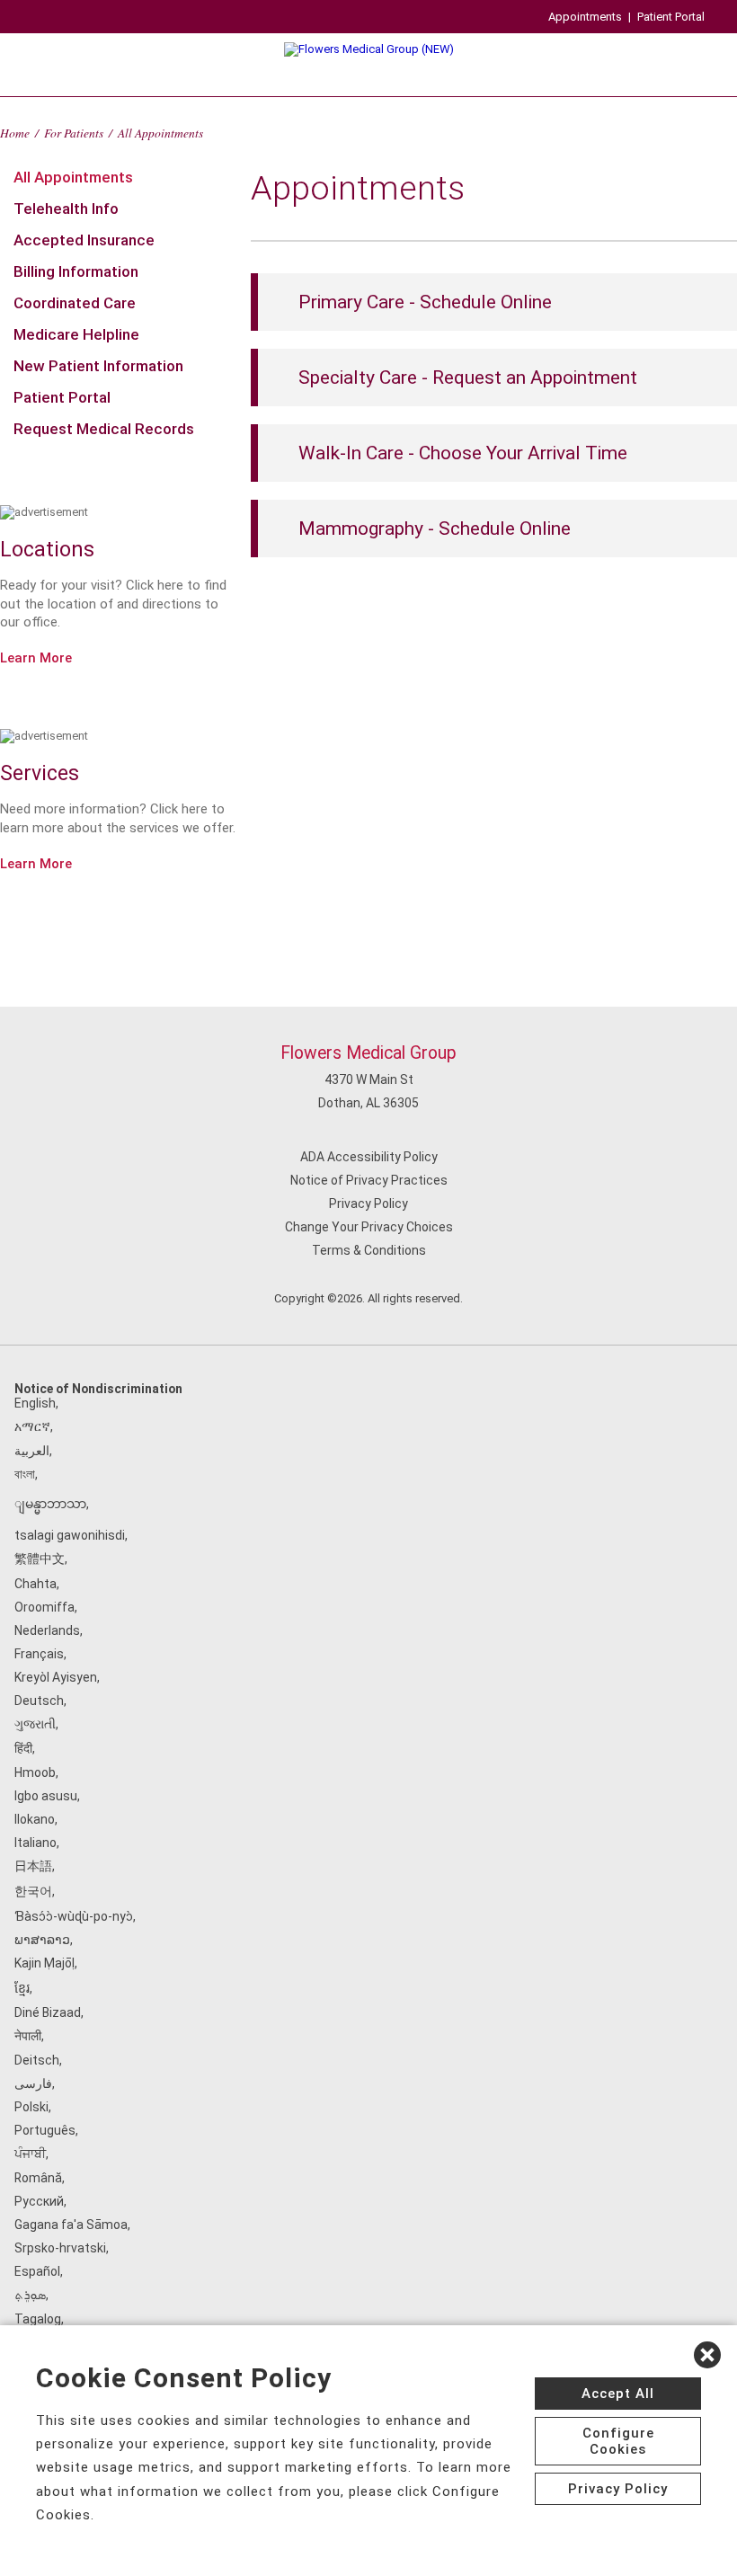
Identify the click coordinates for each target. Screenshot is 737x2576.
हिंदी (23, 1748)
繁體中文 (40, 1559)
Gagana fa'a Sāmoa (71, 2225)
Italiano (36, 1843)
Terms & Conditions (369, 1250)
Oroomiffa (44, 1607)
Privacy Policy (368, 1204)
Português (45, 2130)
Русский (39, 2201)
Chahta (36, 1584)
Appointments (585, 17)
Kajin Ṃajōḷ (44, 1963)
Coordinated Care (75, 303)
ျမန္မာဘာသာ (50, 1504)
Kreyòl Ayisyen (56, 1677)
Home (15, 133)
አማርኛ (32, 1426)
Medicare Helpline (76, 334)
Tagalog (38, 2319)
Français (39, 1654)
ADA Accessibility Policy (369, 1157)
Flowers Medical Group (368, 1053)
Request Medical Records (104, 429)
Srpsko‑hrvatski (60, 2248)
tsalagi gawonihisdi (70, 1535)
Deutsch (39, 1701)
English (35, 1403)
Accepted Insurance (84, 240)
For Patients (74, 133)
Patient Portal (671, 17)
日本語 (33, 1866)
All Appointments (73, 177)
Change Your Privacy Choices (369, 1227)
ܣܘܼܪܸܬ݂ (30, 2295)
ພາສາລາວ (42, 1940)
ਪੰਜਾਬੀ (30, 2154)
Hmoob (35, 1772)
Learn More (36, 658)
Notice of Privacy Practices (369, 1180)
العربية (32, 1451)
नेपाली (28, 2036)
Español (37, 2271)
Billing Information (76, 271)
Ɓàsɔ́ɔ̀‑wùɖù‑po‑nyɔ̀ (74, 1916)
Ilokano (35, 1819)
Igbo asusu (46, 1796)
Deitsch (37, 2060)
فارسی (33, 2083)
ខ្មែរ (22, 1988)
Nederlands (47, 1630)
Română (38, 2178)
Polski (31, 2107)
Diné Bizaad (48, 2012)
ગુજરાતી (35, 1724)
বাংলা (25, 1474)
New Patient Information (98, 366)
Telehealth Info (66, 209)
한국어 (33, 1891)
